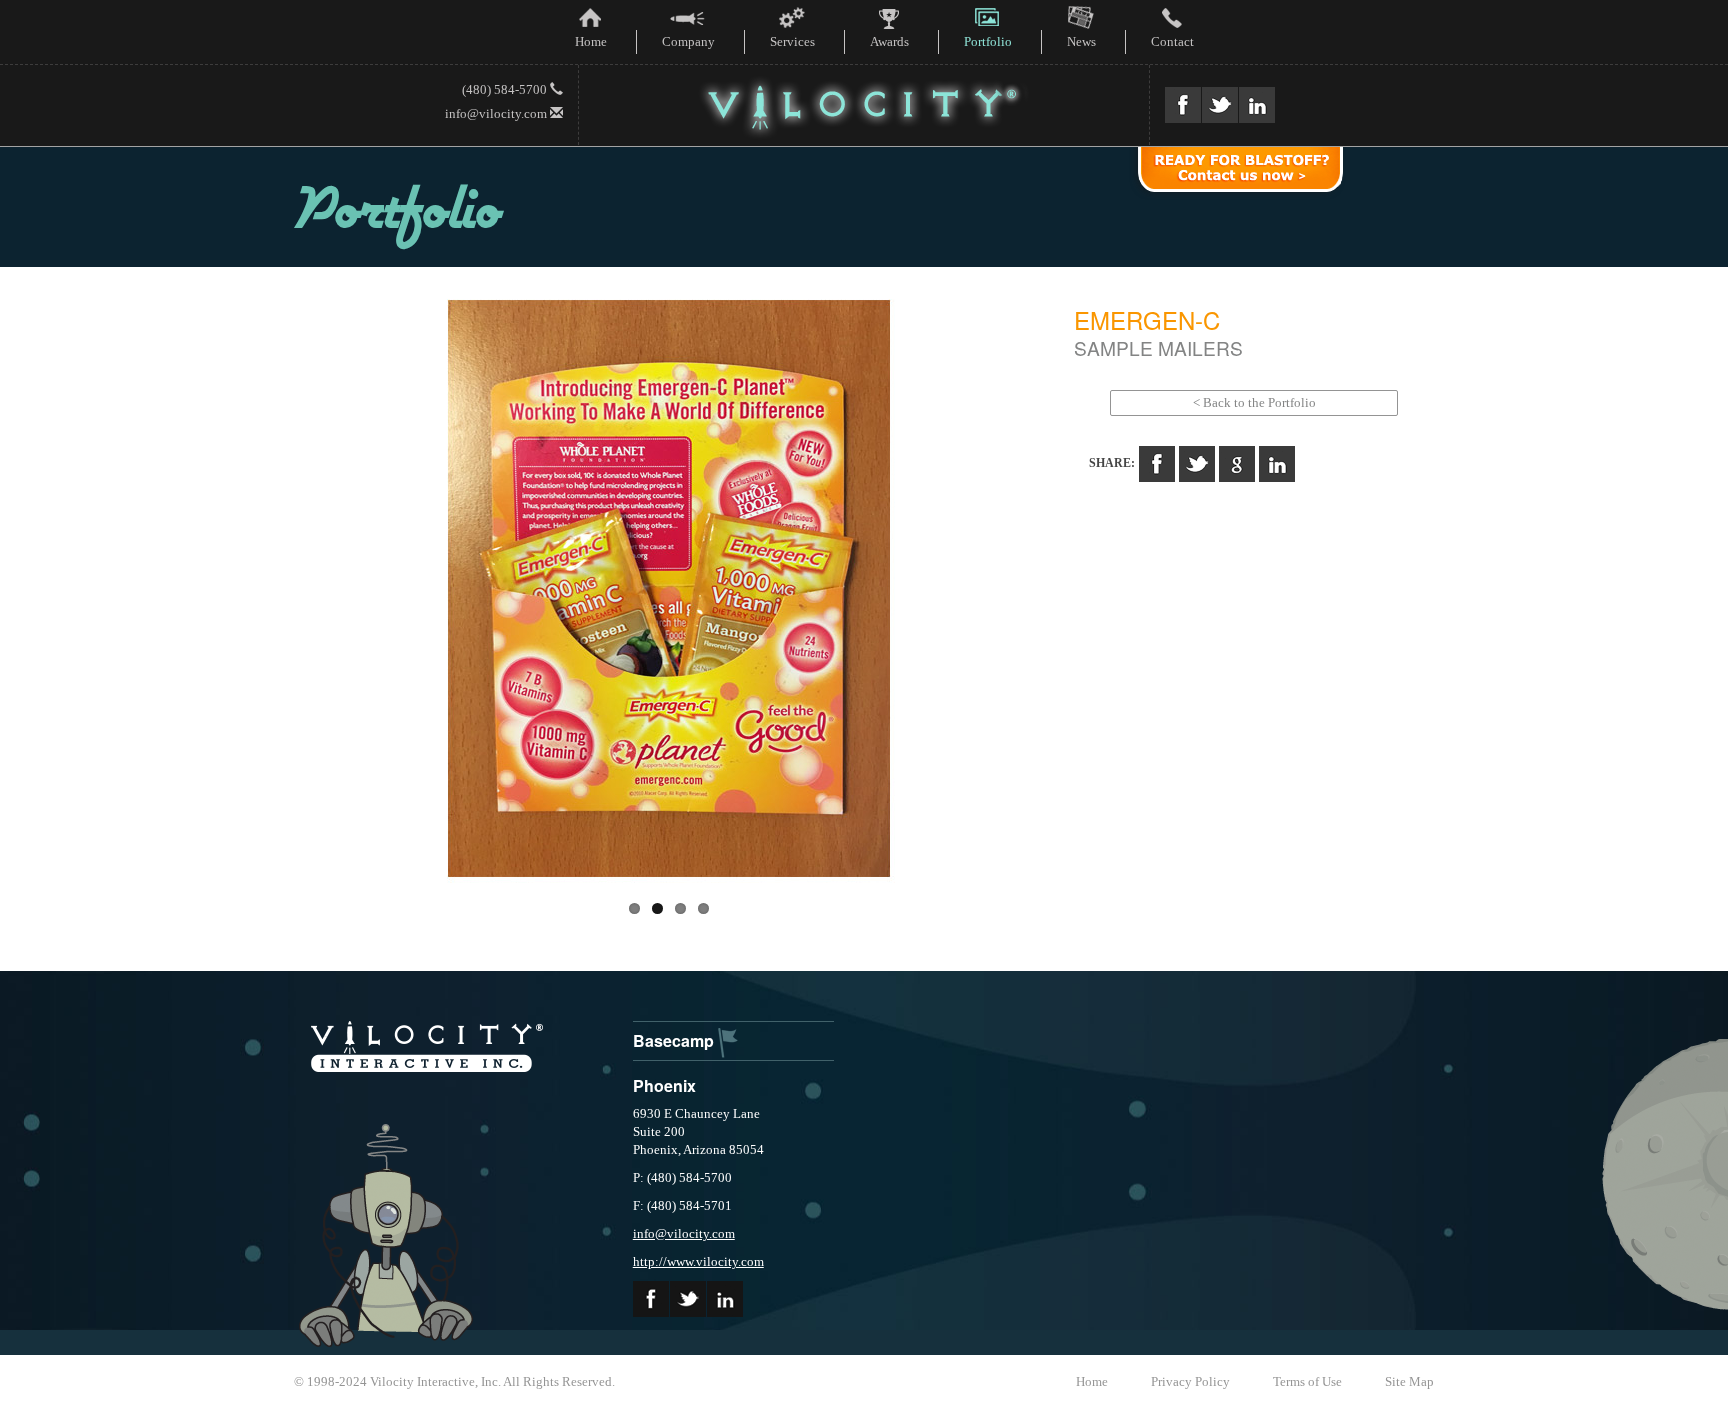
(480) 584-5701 (689, 1205)
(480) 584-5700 (506, 89)
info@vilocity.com (497, 113)
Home (1092, 1381)
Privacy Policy (1190, 1381)
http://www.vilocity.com (698, 1261)
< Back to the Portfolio (1254, 402)
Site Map (1409, 1381)
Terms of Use (1307, 1381)
